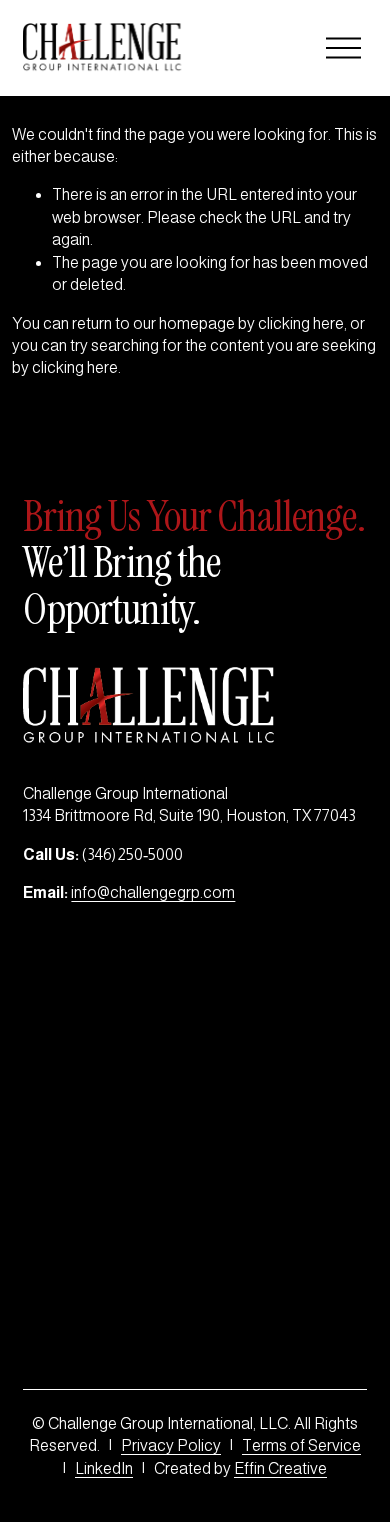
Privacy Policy (171, 1445)
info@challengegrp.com (153, 892)
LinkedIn (104, 1468)
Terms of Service (301, 1445)
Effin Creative (280, 1468)
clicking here (301, 323)
